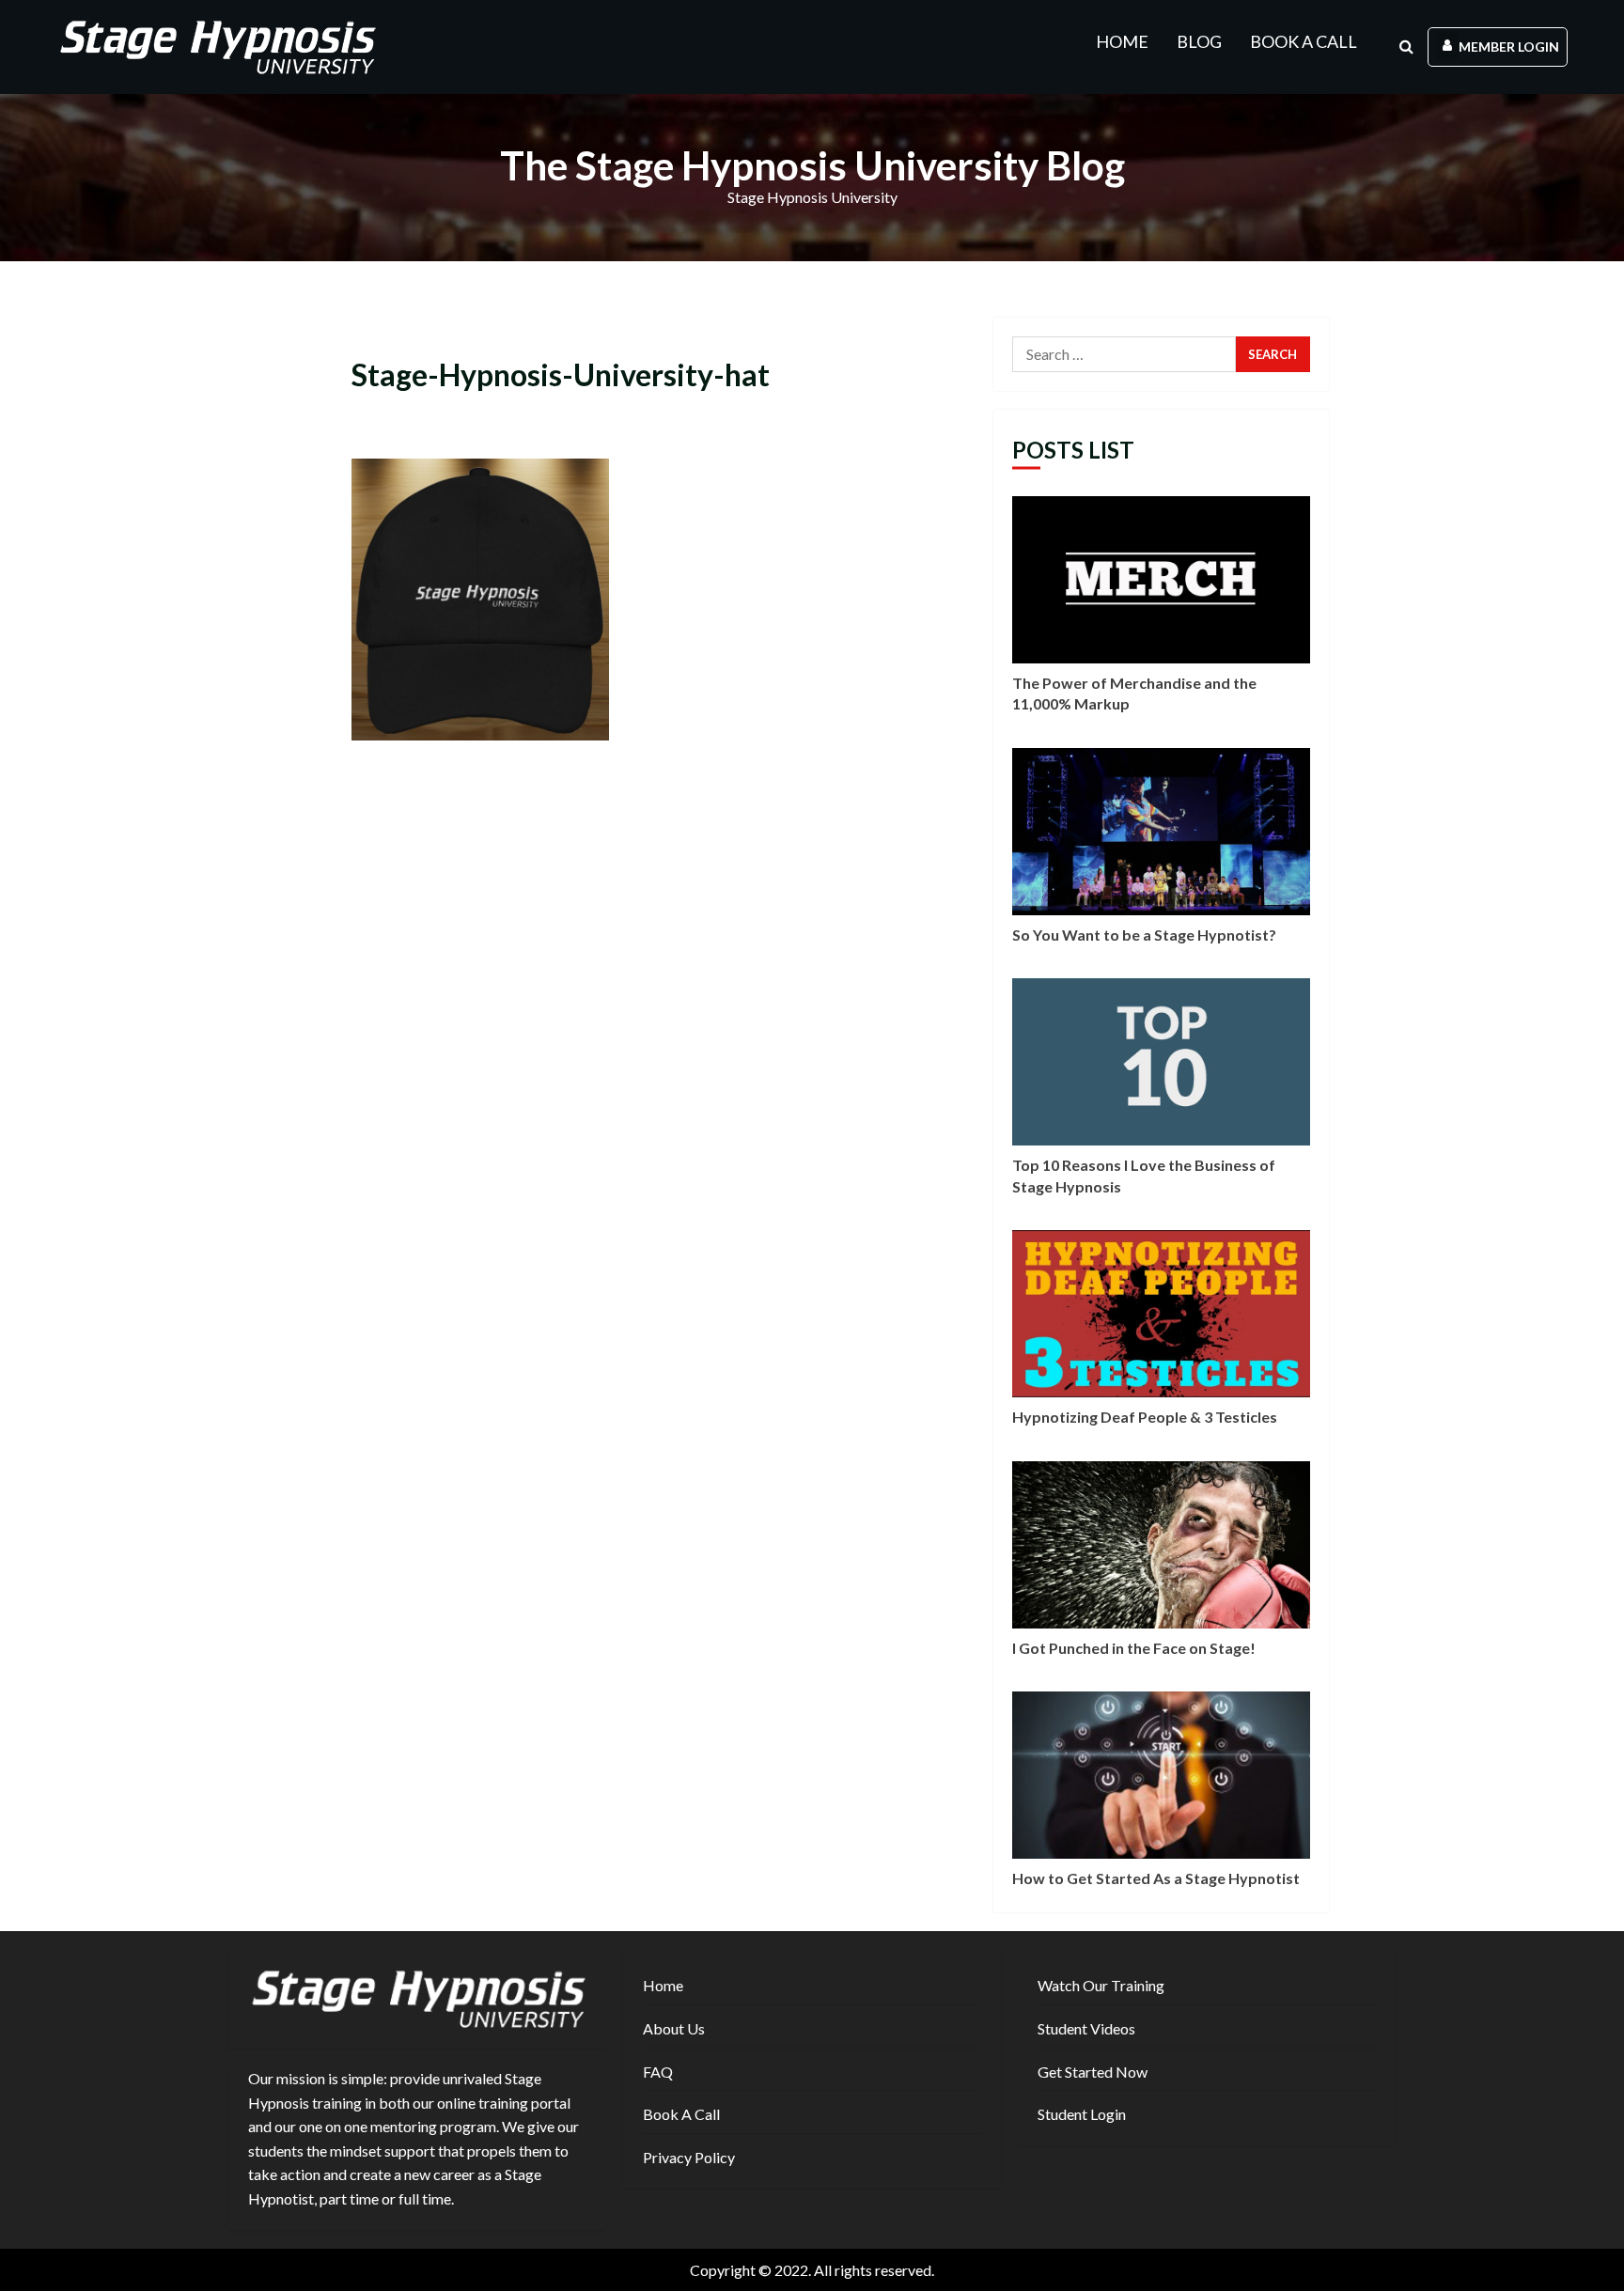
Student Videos (1086, 2028)
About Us (674, 2028)
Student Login (1082, 2114)
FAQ (658, 2072)
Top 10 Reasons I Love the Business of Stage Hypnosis (1161, 1062)
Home (1122, 41)
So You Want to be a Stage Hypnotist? (1161, 832)
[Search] (1406, 47)
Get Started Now (1093, 2072)
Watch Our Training (1101, 1985)
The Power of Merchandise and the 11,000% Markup (1161, 580)
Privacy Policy (689, 2157)
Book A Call (1304, 41)
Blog (1199, 41)
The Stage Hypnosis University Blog (812, 165)
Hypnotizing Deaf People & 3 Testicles (1161, 1314)
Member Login (1509, 47)
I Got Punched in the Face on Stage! (1161, 1545)
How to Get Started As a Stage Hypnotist (1161, 1775)
